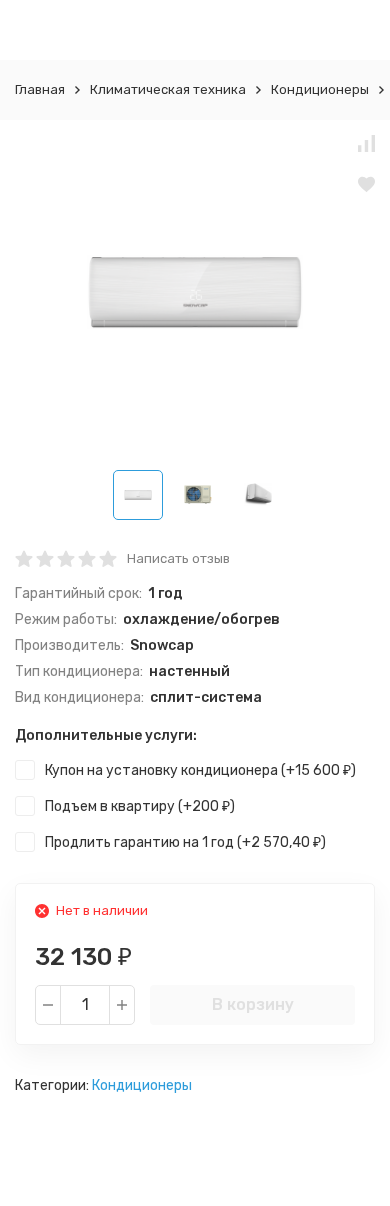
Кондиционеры (320, 89)
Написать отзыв (178, 558)
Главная (40, 89)
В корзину (253, 1004)
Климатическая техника (168, 89)
